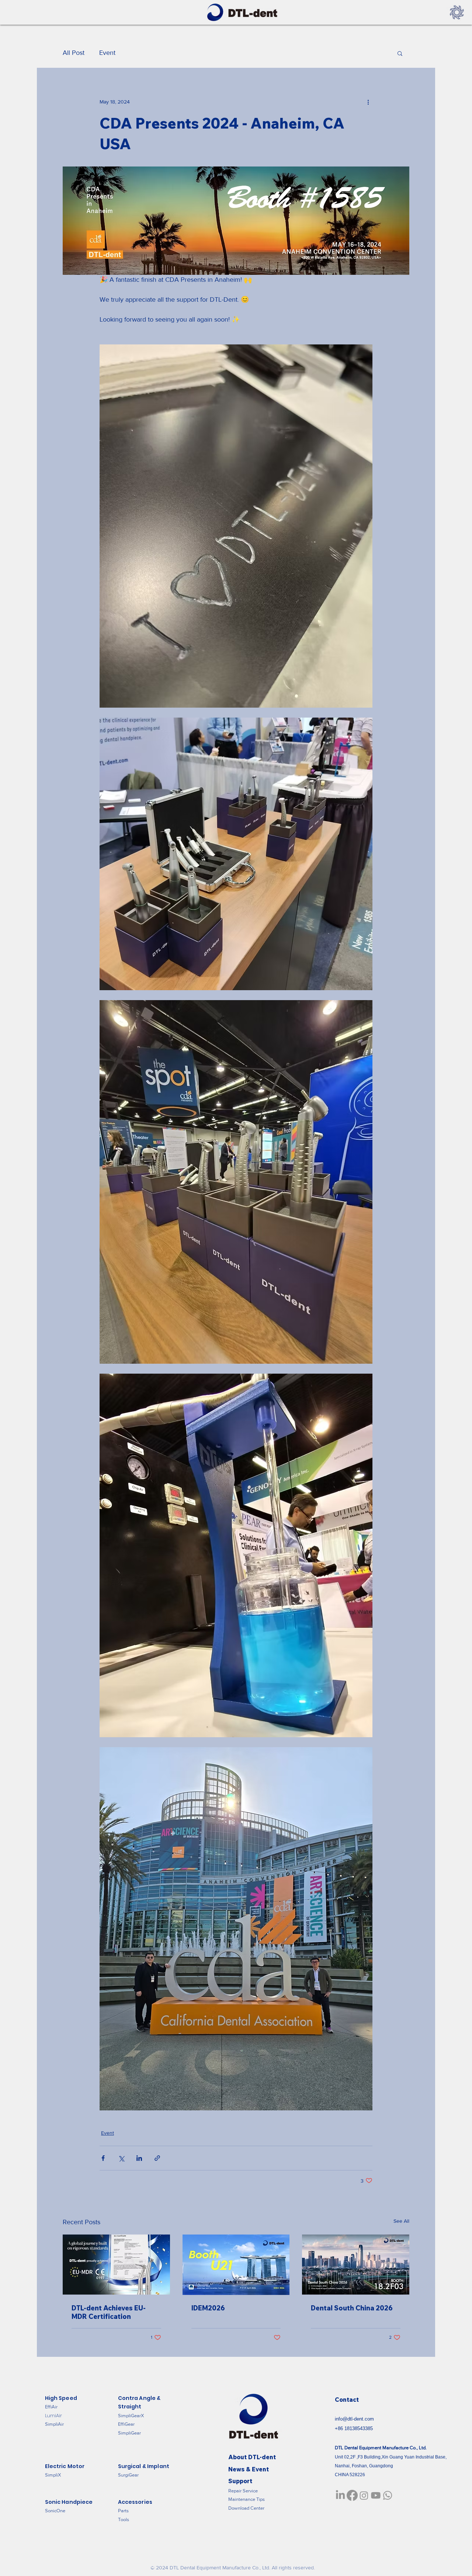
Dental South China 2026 (352, 2308)
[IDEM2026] (236, 2265)
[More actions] (368, 102)
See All (401, 2221)
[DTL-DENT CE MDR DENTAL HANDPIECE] (116, 2265)
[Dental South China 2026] (356, 2265)
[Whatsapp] (388, 2495)
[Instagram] (364, 2495)
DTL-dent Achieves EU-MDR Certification (109, 2312)
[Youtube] (376, 2495)
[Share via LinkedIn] (139, 2158)
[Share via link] (157, 2158)
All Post (74, 53)
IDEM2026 (208, 2308)
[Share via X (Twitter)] (121, 2158)
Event (107, 53)
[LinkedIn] (340, 2495)
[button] (400, 53)
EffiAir (51, 2407)
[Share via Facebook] (103, 2158)
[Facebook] (352, 2495)
